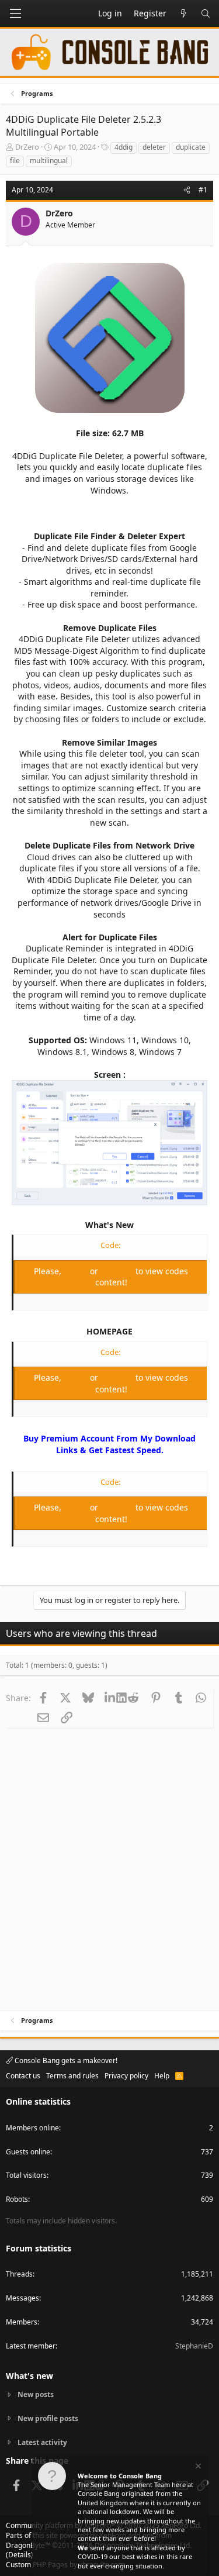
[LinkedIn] (111, 1698)
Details (20, 2555)
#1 (203, 190)
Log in (77, 1271)
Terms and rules (72, 2076)
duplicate (191, 147)
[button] (15, 13)
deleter (154, 147)
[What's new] (183, 13)
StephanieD (194, 2346)
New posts (36, 2395)
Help (162, 2076)
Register (118, 1271)
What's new (29, 2376)
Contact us (23, 2076)
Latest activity (42, 2442)
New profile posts (48, 2418)
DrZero (27, 147)
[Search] (206, 13)
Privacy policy (126, 2076)
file (15, 161)
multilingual (49, 161)
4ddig (124, 147)
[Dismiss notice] (197, 2468)
